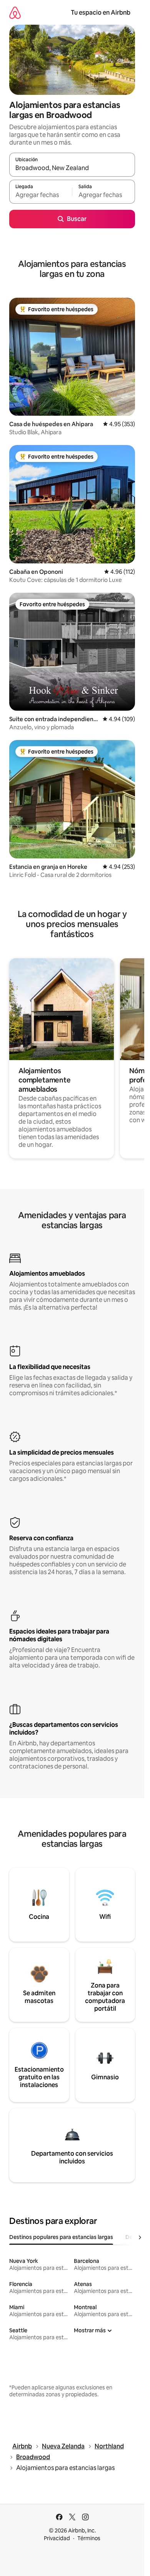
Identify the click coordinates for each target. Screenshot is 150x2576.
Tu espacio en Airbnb (101, 13)
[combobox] (72, 168)
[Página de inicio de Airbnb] (15, 13)
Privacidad (57, 2538)
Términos (89, 2538)
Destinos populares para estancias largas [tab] (61, 2237)
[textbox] (41, 195)
